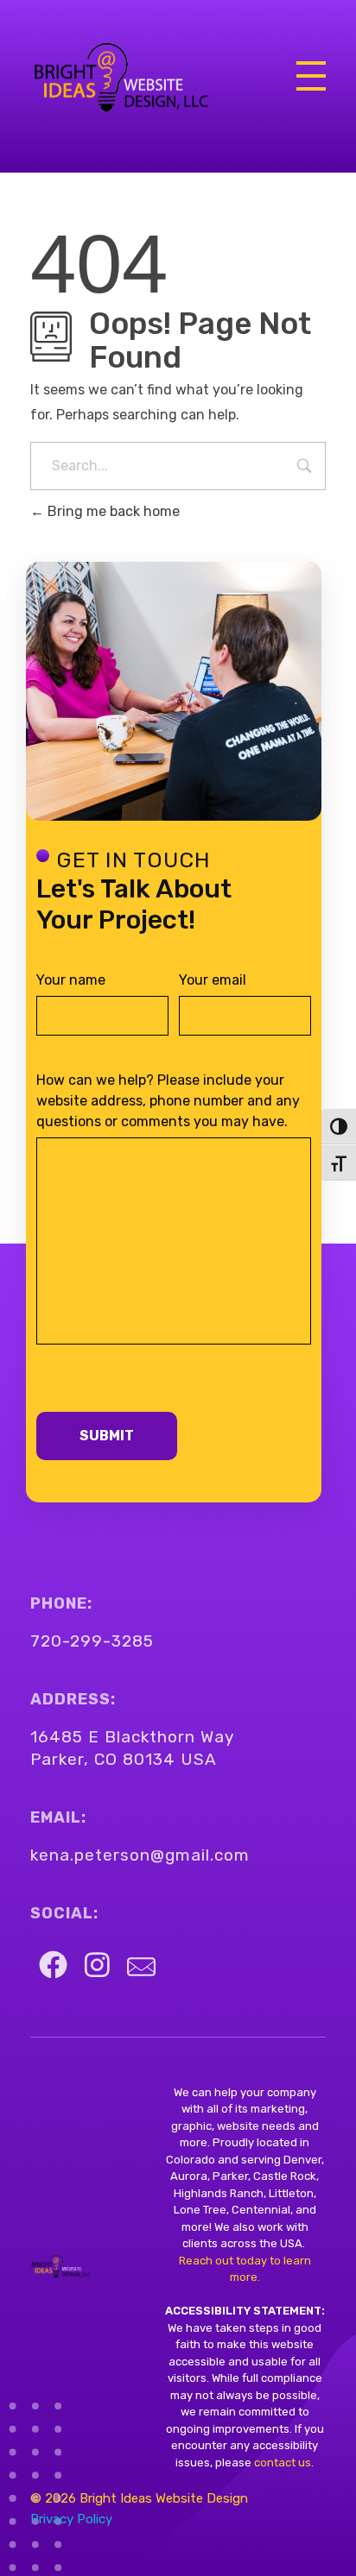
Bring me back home (112, 511)
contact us (281, 2463)
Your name (71, 980)
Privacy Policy (71, 2519)
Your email (213, 980)
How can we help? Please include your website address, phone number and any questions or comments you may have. (168, 1101)
